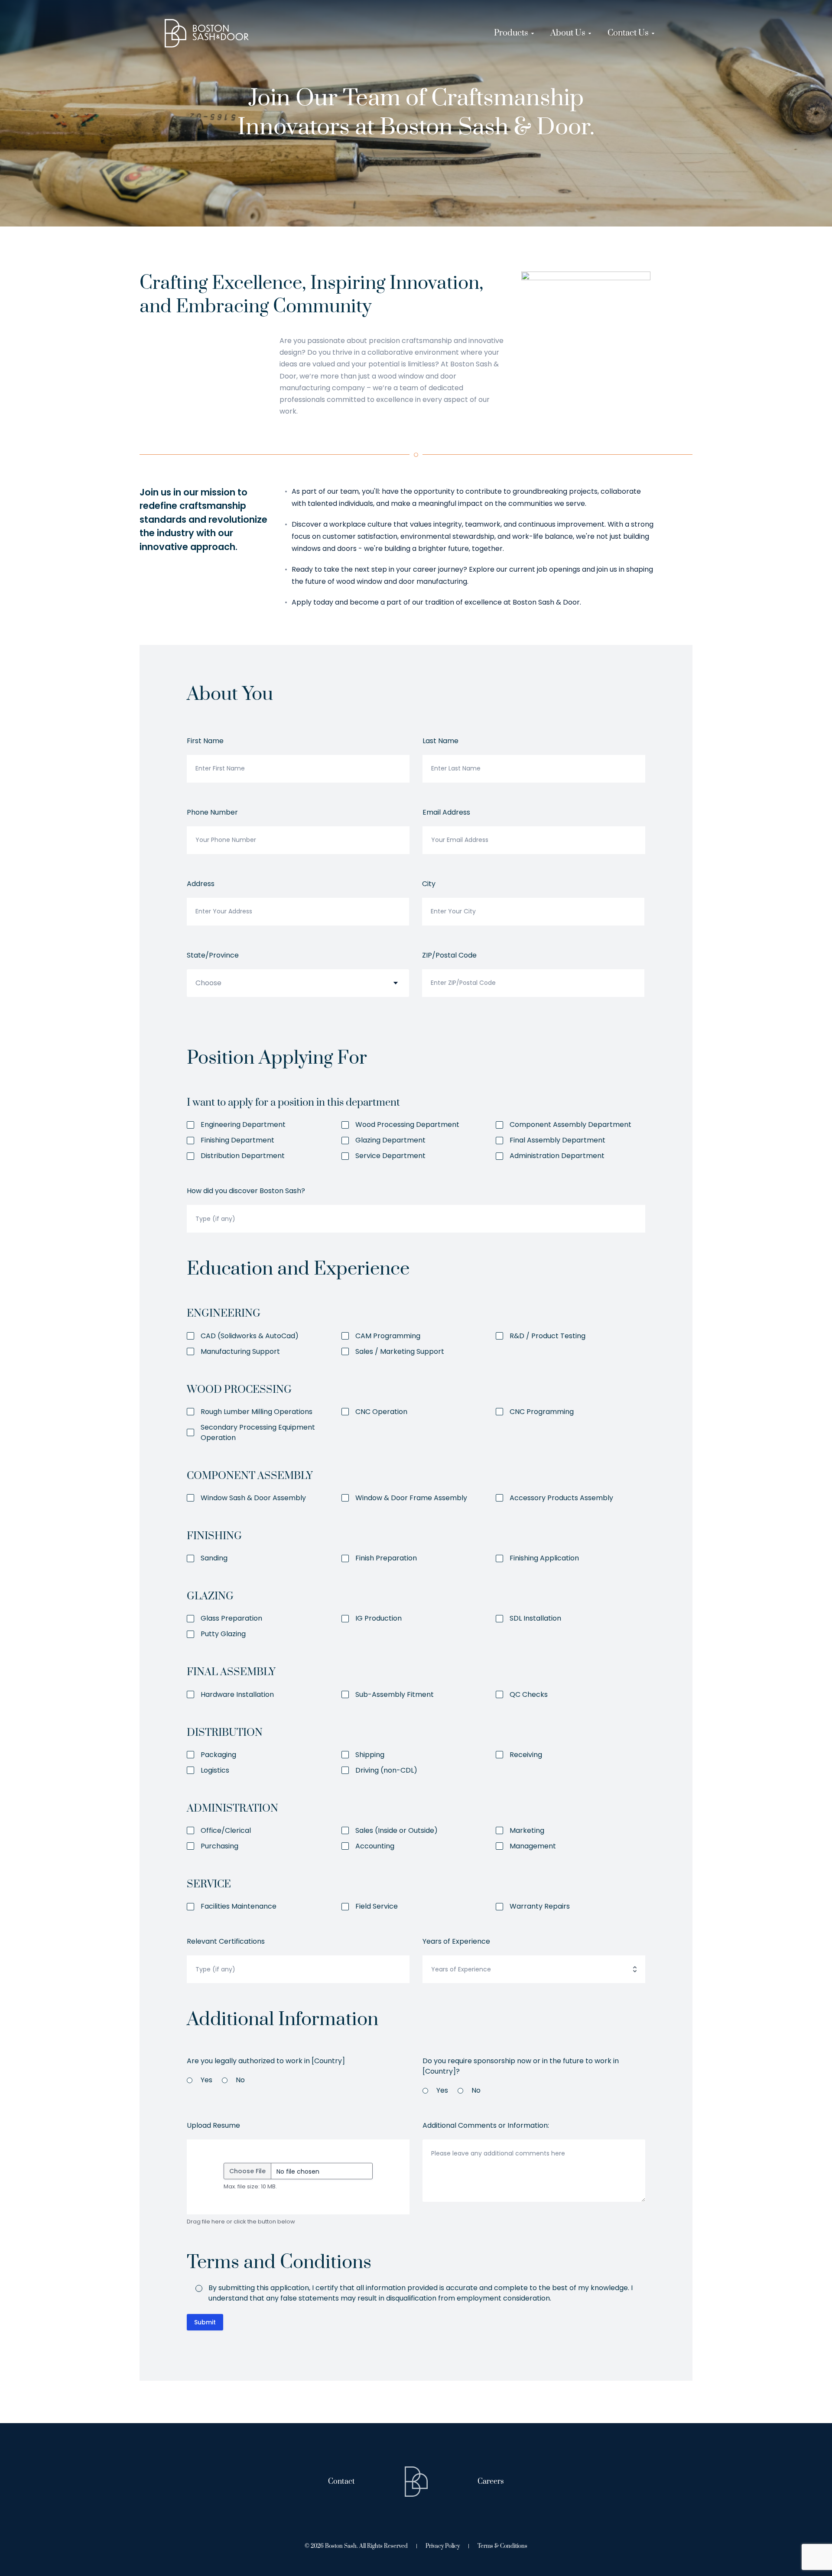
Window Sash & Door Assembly (253, 1498)
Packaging (218, 1755)
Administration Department (557, 1156)
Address (201, 884)
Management (533, 1846)
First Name (205, 741)
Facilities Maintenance (239, 1906)
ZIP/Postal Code (449, 955)
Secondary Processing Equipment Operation (258, 1432)
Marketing (527, 1830)
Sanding (214, 1558)
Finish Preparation (386, 1558)
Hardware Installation (237, 1694)
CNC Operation (381, 1412)
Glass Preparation (231, 1618)
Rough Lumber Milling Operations (257, 1412)
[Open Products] (533, 33)
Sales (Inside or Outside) (396, 1830)
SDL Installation (535, 1618)
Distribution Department (243, 1156)
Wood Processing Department (407, 1125)
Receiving (526, 1755)
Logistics (215, 1770)
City (429, 884)
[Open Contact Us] (653, 33)
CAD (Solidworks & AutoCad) (250, 1336)
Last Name (440, 741)
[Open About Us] (590, 33)
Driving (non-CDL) (386, 1770)
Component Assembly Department (570, 1125)
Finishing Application (544, 1558)
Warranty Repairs (540, 1906)
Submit (205, 2322)
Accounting (375, 1846)
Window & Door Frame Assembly (411, 1498)
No (240, 2080)
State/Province (213, 955)
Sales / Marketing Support (400, 1351)
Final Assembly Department (557, 1140)
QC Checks (529, 1694)
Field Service (377, 1906)
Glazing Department (390, 1140)
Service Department (390, 1156)
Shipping (370, 1755)
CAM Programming (388, 1336)
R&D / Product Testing (548, 1336)
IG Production (379, 1618)
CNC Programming (542, 1412)
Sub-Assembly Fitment (395, 1694)
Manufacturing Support (240, 1351)
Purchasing (219, 1846)
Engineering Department (243, 1125)
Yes (206, 2080)
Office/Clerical (226, 1830)
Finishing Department (237, 1140)
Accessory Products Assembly (561, 1498)
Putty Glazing (223, 1634)
